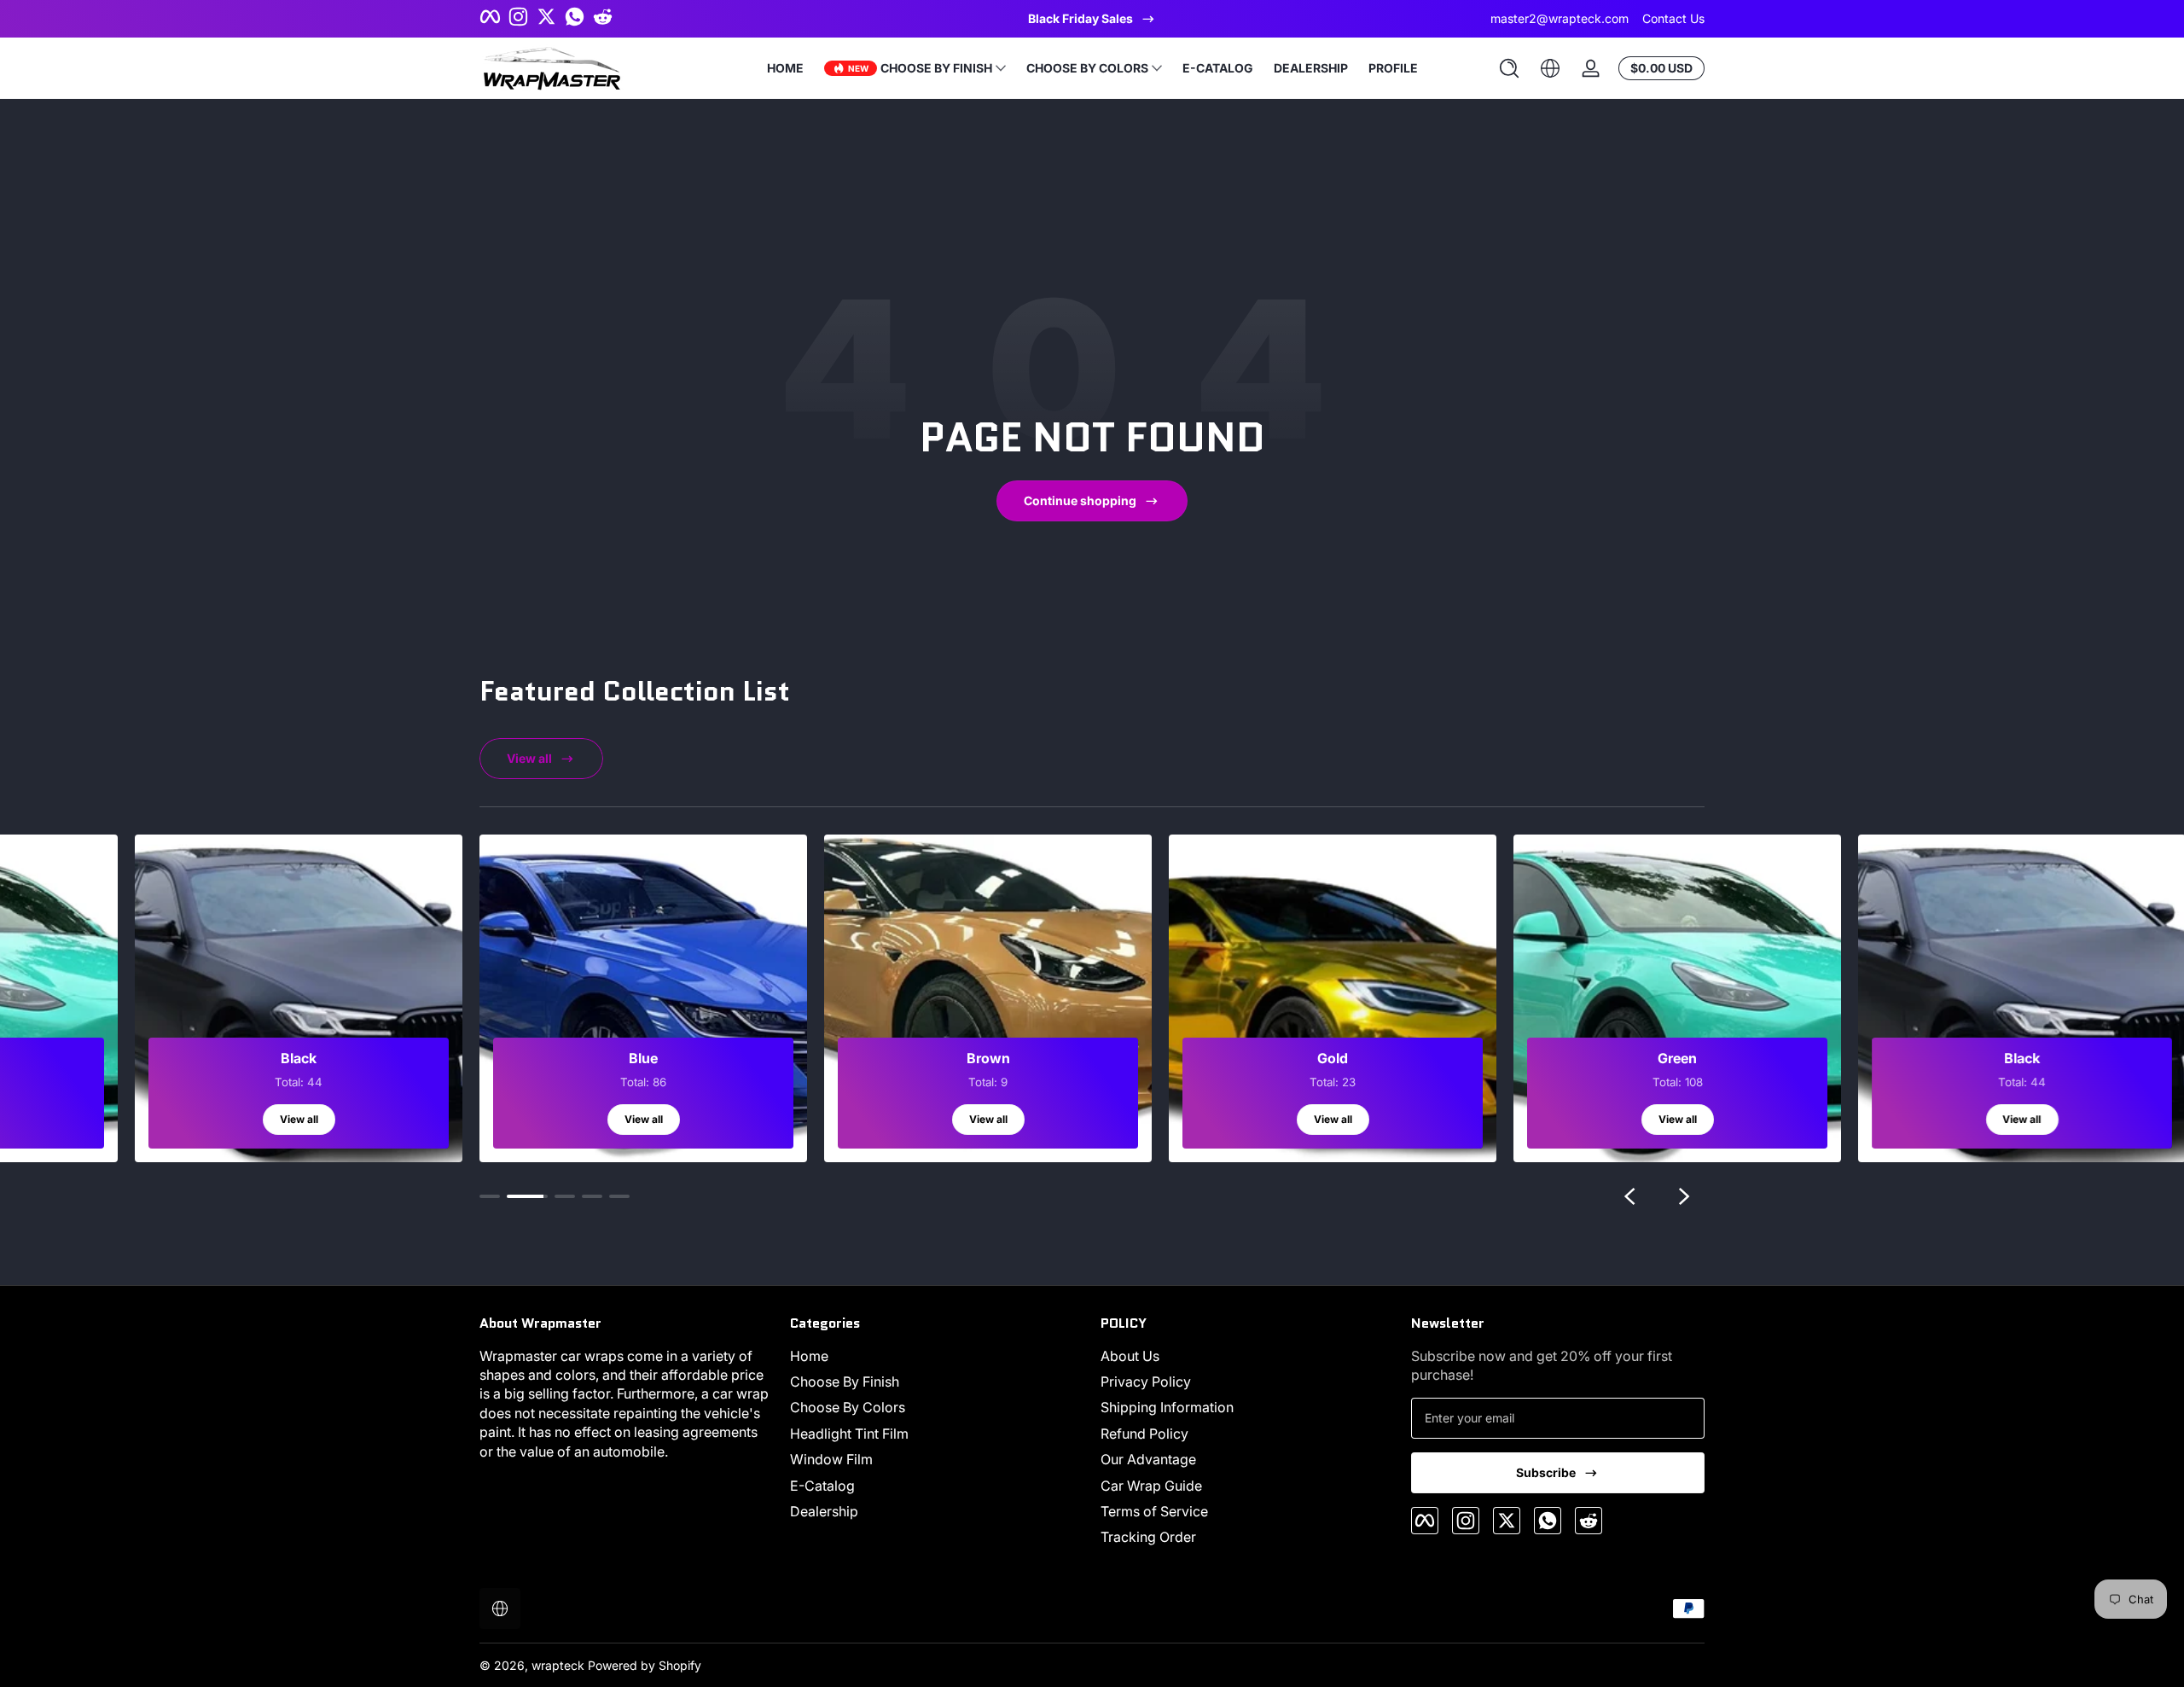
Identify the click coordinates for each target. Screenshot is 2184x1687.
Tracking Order (1148, 1537)
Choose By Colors (848, 1407)
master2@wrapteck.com (1560, 18)
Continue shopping (1080, 500)
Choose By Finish (845, 1382)
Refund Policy (1144, 1434)
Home (809, 1356)
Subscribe (1546, 1472)
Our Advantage (1148, 1459)
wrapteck (558, 1665)
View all (529, 758)
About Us (1130, 1356)
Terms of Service (1154, 1511)
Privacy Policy (1146, 1382)
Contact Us (1673, 18)
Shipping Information (1167, 1407)
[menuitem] (937, 1356)
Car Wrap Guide (1151, 1486)
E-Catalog (822, 1486)
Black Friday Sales (1080, 18)
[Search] (1509, 68)
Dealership (824, 1511)
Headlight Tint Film (849, 1434)
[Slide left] (1629, 1196)
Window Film (831, 1459)
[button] (1509, 68)
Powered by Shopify (645, 1665)
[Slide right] (1684, 1196)
